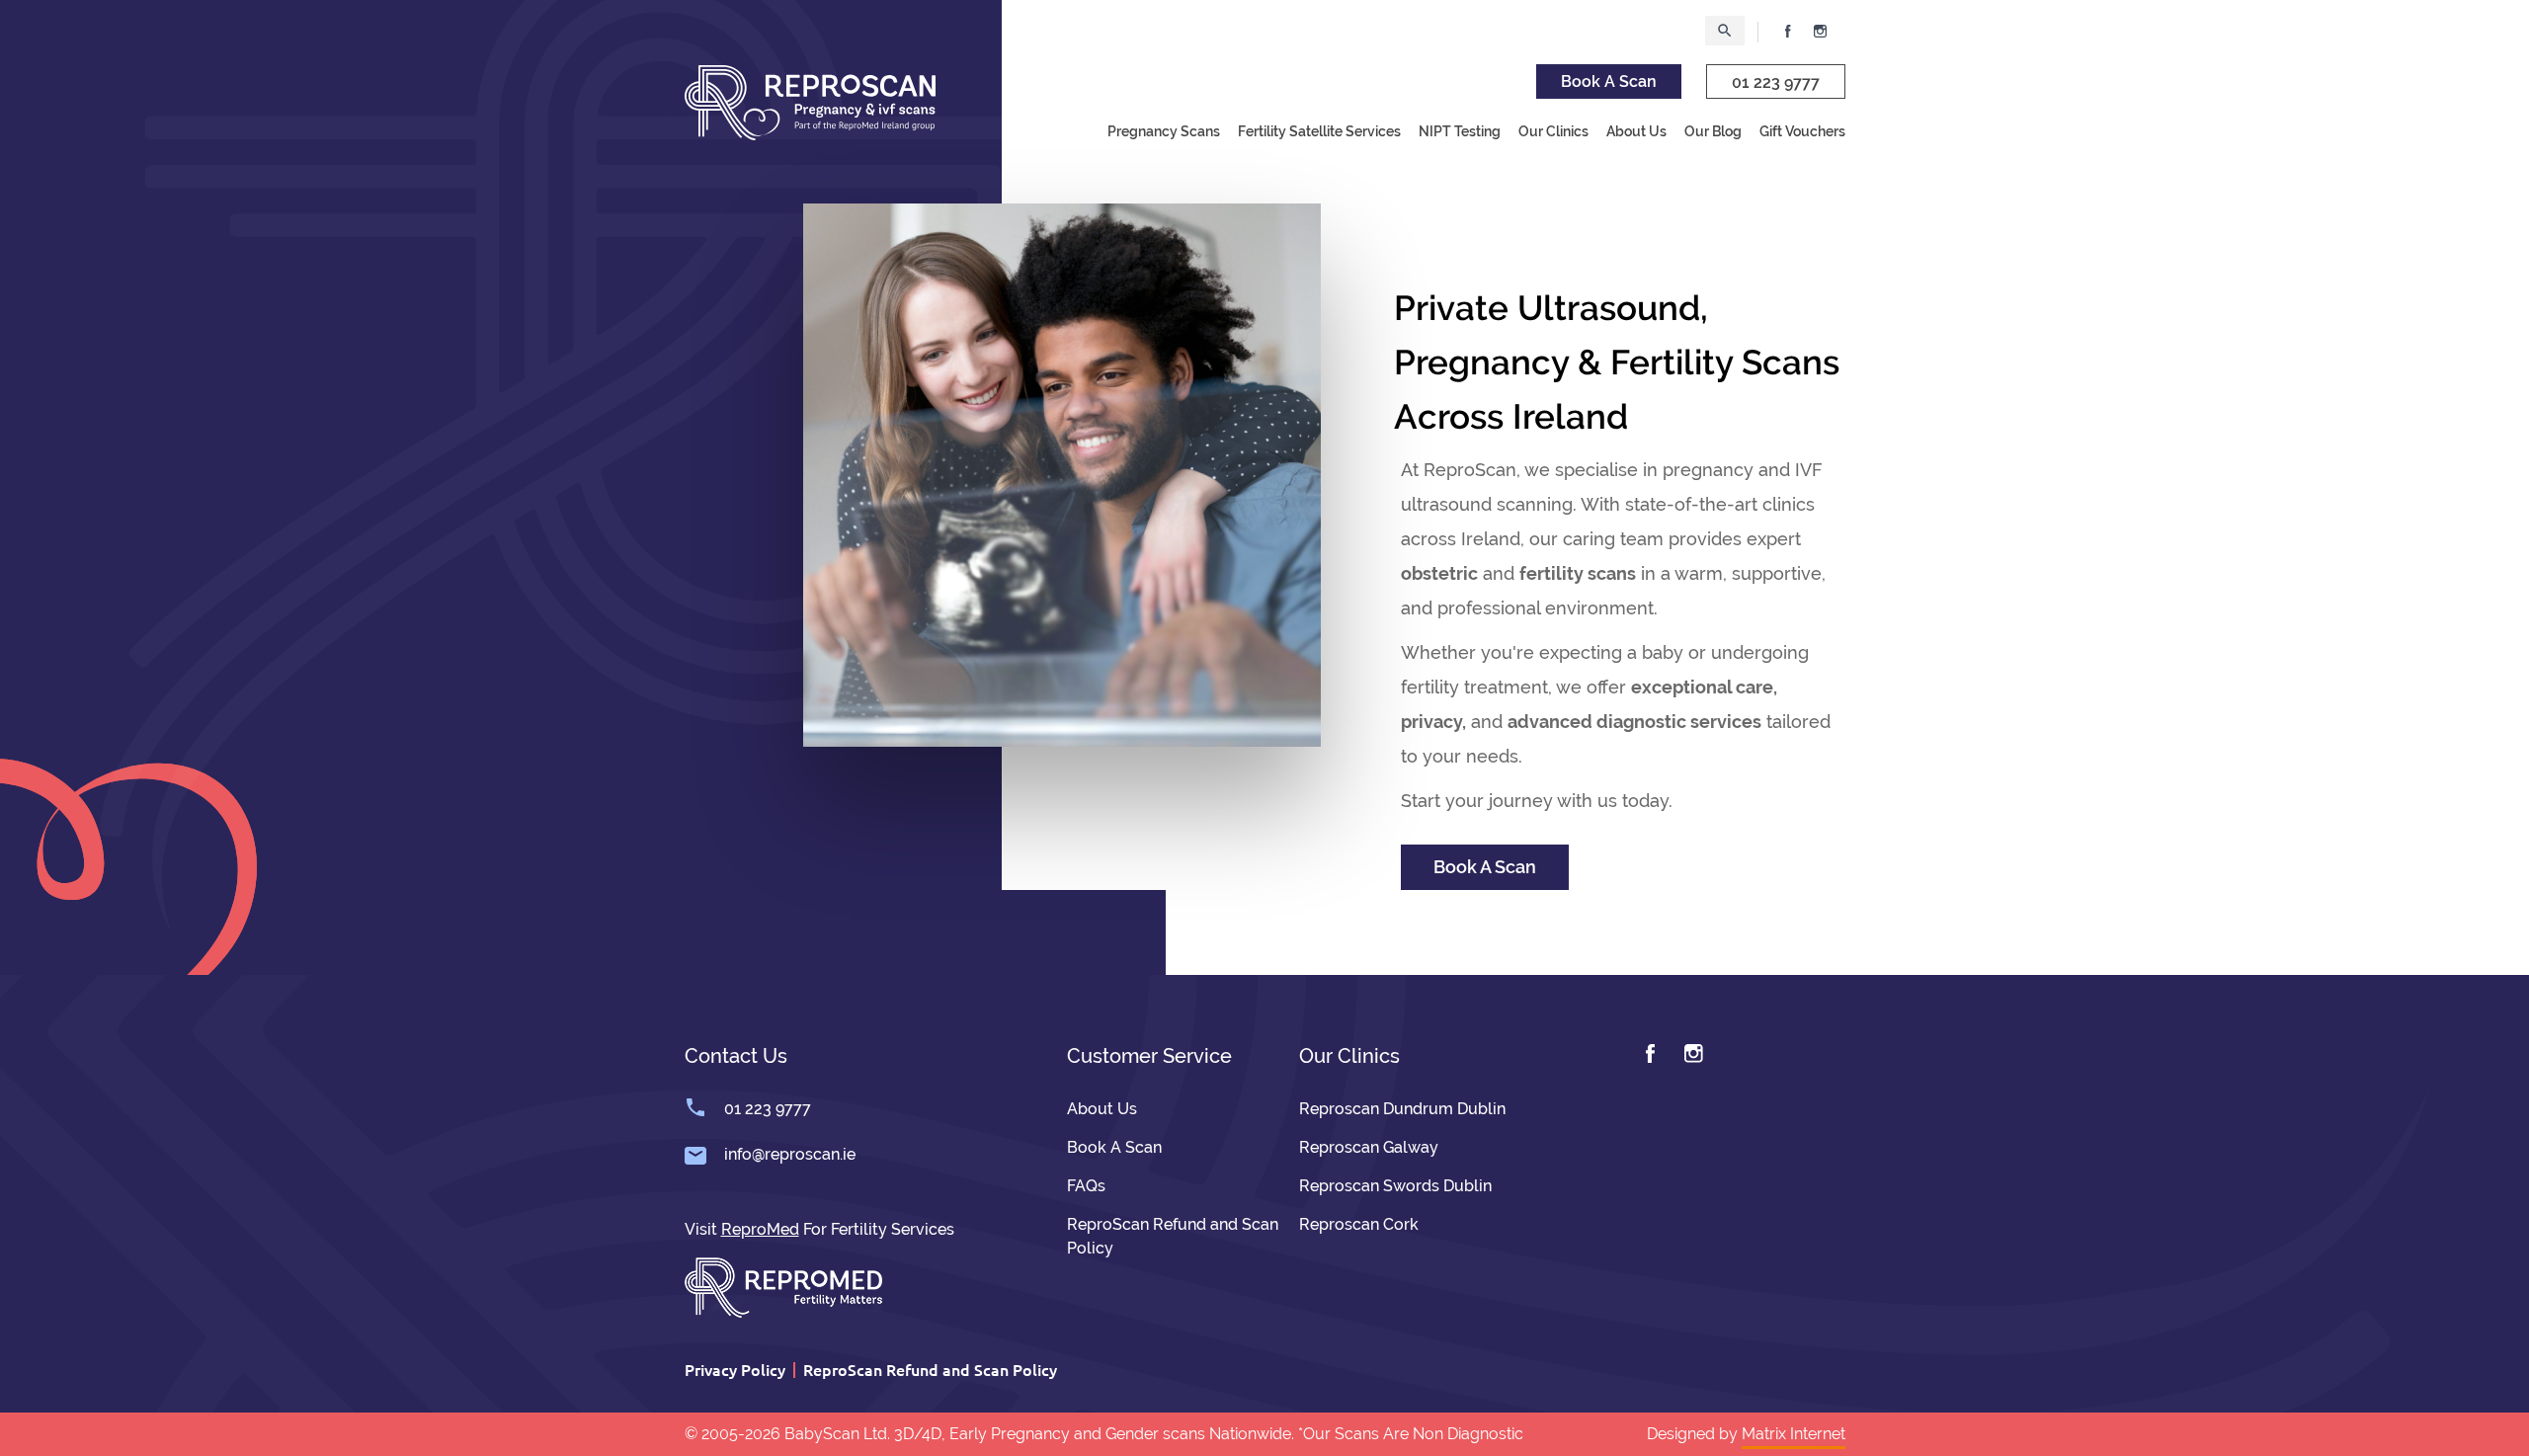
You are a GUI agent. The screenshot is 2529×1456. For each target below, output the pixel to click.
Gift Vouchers (1802, 131)
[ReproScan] (810, 101)
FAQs (1086, 1186)
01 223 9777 (1776, 82)
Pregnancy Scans (1164, 131)
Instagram (1820, 31)
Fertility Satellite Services (1319, 131)
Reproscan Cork (1359, 1224)
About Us (1636, 131)
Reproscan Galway (1369, 1147)
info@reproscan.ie (790, 1154)
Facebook (1788, 31)
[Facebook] (1650, 1053)
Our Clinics (1553, 131)
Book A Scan (1485, 867)
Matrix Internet (1794, 1434)
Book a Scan (1609, 81)
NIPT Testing (1460, 131)
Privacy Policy (735, 1369)
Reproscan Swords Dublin (1395, 1186)
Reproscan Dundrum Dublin (1402, 1109)
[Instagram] (1694, 1053)
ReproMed (760, 1229)
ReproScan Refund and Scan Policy (930, 1369)
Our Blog (1713, 131)
